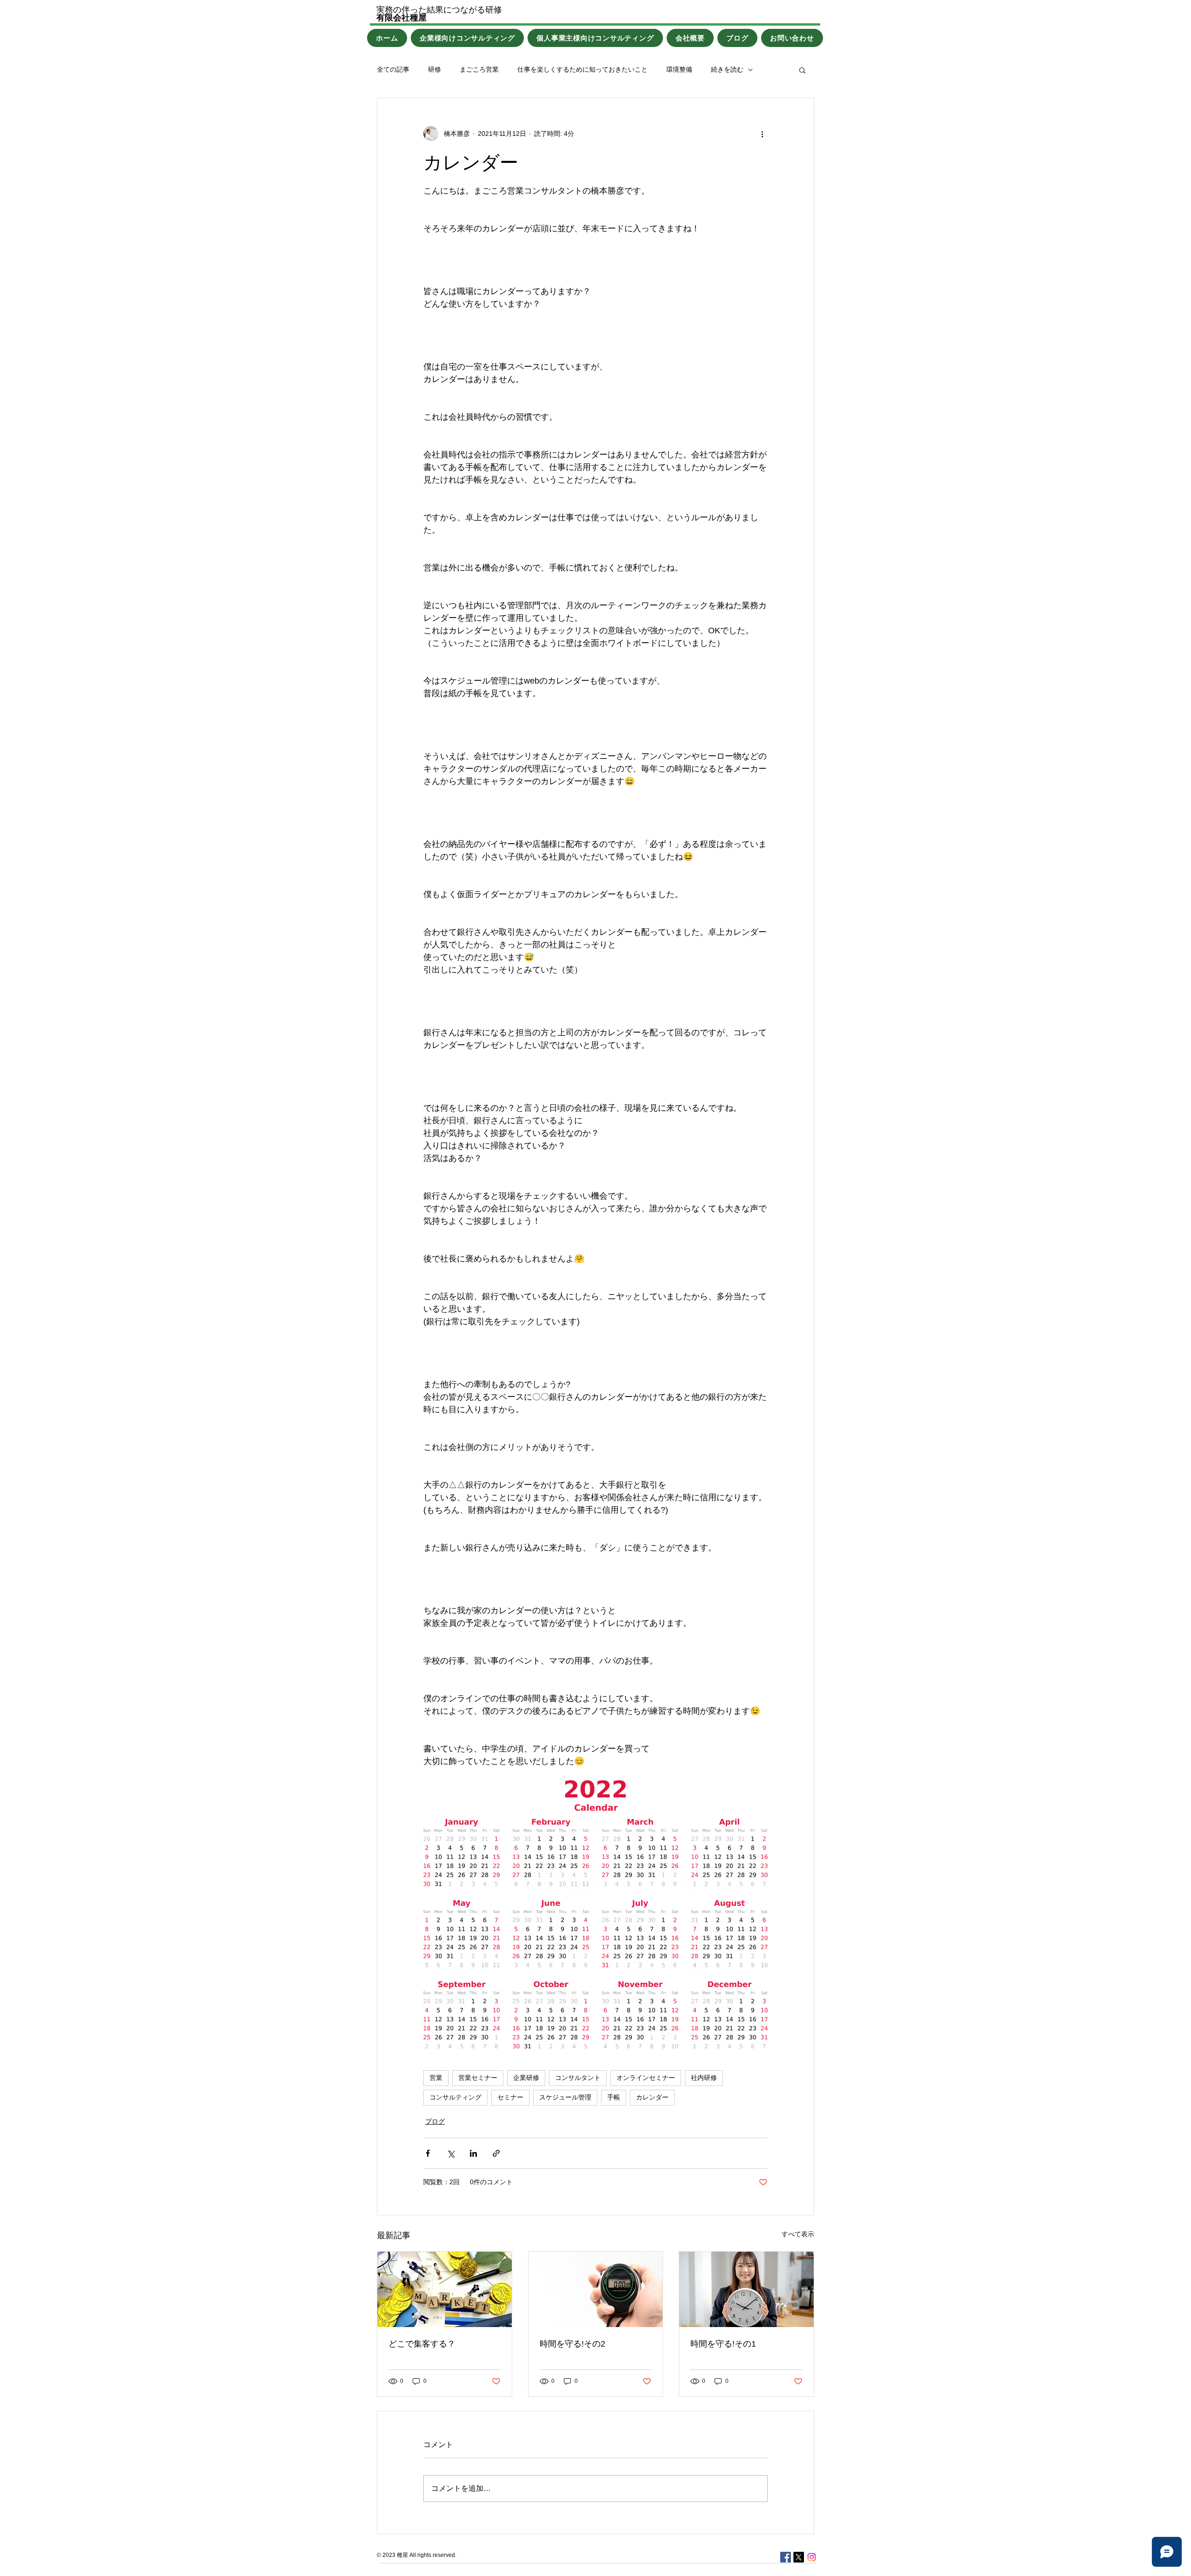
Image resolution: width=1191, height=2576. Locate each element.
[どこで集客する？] (445, 2289)
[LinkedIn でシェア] (473, 2153)
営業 (436, 2078)
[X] (799, 2557)
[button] (802, 70)
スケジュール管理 (565, 2097)
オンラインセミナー (646, 2078)
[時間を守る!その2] (596, 2289)
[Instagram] (812, 2557)
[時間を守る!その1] (746, 2289)
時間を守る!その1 (723, 2344)
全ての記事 (393, 69)
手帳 (614, 2097)
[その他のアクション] (762, 134)
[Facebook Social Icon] (786, 2557)
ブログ (435, 2121)
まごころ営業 (479, 69)
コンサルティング (455, 2097)
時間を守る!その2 (572, 2344)
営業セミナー (478, 2078)
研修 (435, 69)
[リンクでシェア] (496, 2153)
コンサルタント (578, 2078)
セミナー (510, 2097)
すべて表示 (798, 2234)
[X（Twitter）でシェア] (451, 2153)
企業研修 (526, 2078)
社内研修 (704, 2078)
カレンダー (652, 2097)
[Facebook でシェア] (428, 2153)
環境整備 (679, 69)
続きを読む (727, 69)
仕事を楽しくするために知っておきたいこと (582, 69)
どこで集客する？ (422, 2344)
